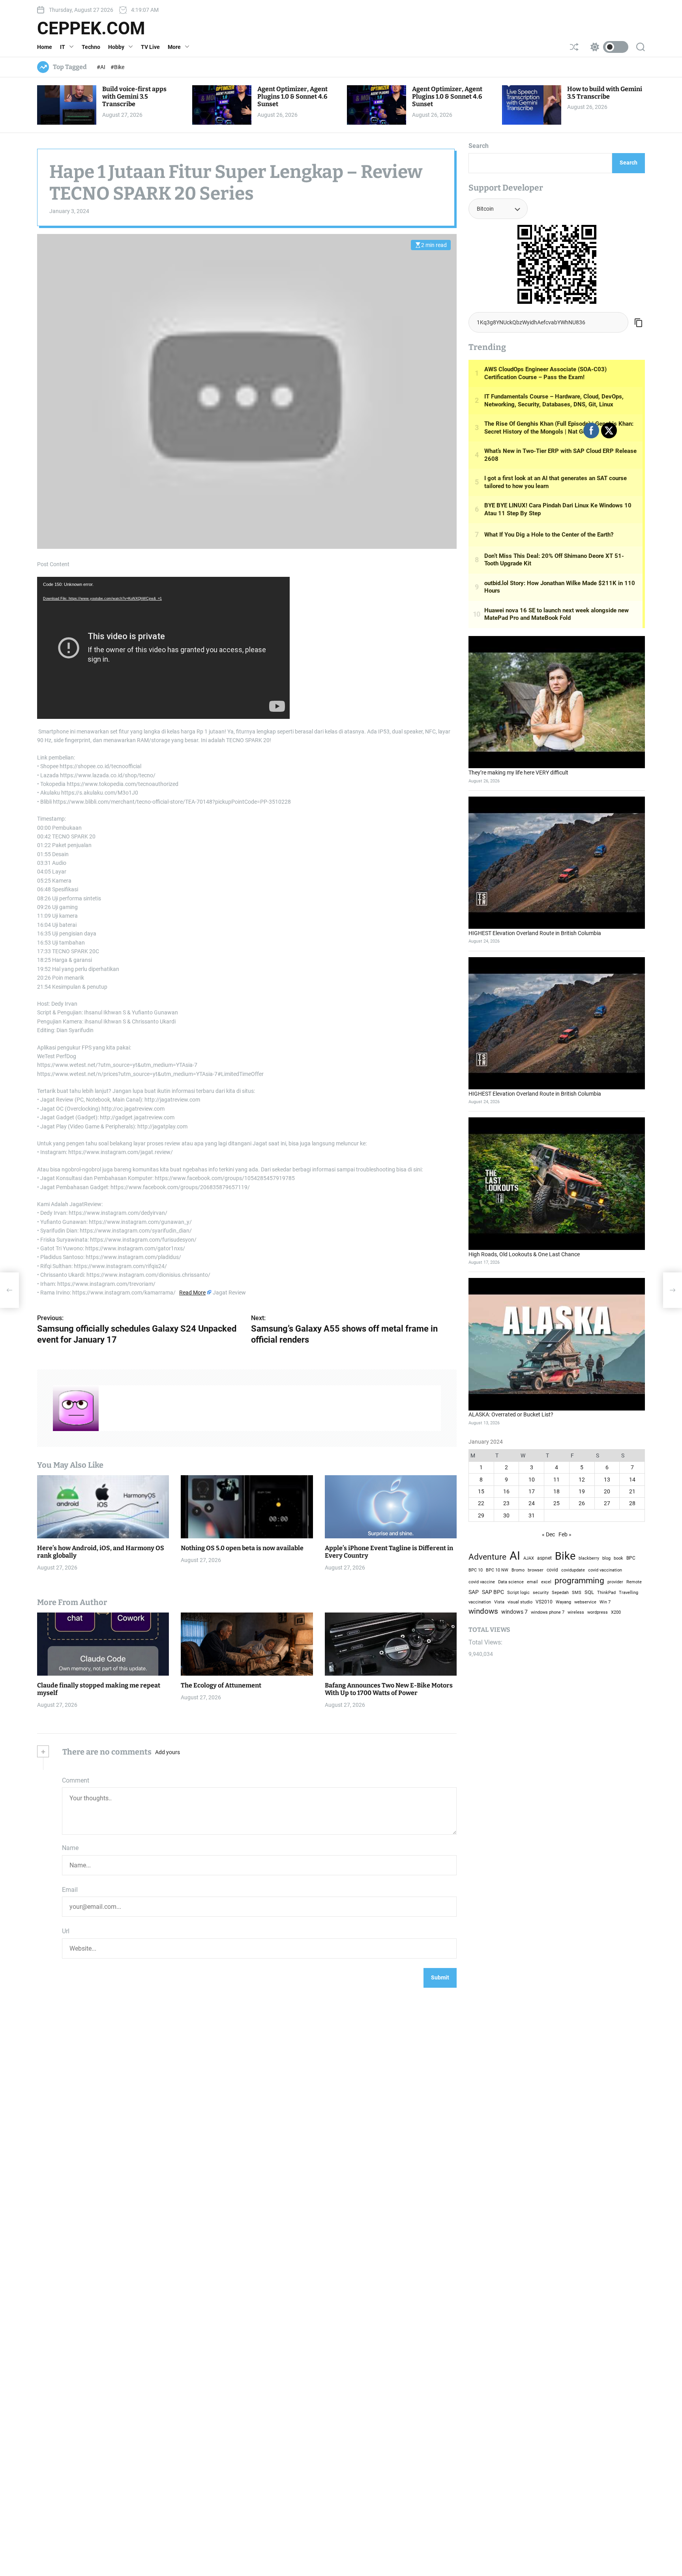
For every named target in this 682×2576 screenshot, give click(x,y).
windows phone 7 (548, 1612)
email (532, 1582)
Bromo (518, 1570)
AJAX (529, 1558)
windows (483, 1611)
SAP (474, 1592)
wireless (576, 1612)
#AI (102, 67)
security (541, 1593)
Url (66, 1931)
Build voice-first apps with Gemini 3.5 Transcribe (134, 96)
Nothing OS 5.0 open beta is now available (242, 1548)
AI (515, 1556)
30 (506, 1515)
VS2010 (544, 1602)
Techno (91, 47)
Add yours (168, 1752)
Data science (511, 1582)
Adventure (487, 1557)
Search (479, 146)
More (174, 47)
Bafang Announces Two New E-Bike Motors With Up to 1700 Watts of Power (389, 1689)
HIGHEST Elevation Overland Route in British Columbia (535, 933)
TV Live (150, 47)
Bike (565, 1556)
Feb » (565, 1534)
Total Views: (486, 1642)
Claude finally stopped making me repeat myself (99, 1689)
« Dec (548, 1534)
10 (532, 1480)
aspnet (544, 1558)
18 (556, 1491)
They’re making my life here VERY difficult (518, 773)
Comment (76, 1780)
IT (63, 47)
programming (579, 1581)
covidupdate (573, 1570)
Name (70, 1848)
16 (506, 1491)
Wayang (563, 1602)
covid (552, 1570)
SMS (577, 1593)
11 (556, 1480)
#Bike (117, 67)
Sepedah (560, 1592)
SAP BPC (493, 1592)
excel (546, 1582)
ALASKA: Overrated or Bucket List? (511, 1415)
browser (536, 1570)
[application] (163, 648)
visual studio (520, 1602)
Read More (192, 1293)
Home (45, 47)
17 (532, 1491)
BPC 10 (476, 1570)
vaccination (480, 1602)
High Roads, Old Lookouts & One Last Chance (524, 1254)
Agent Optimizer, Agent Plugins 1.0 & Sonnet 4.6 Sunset (292, 96)
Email (70, 1890)
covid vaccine (482, 1582)
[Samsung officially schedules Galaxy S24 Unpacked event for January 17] (9, 1290)
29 (481, 1515)
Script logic (518, 1593)
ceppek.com (91, 28)
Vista (499, 1602)
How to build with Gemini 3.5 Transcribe (605, 93)
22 (481, 1504)
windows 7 (514, 1612)
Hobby (116, 47)
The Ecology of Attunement (221, 1685)
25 (556, 1504)
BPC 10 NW (497, 1570)
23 (506, 1504)
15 (481, 1491)
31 (532, 1515)
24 (532, 1504)
